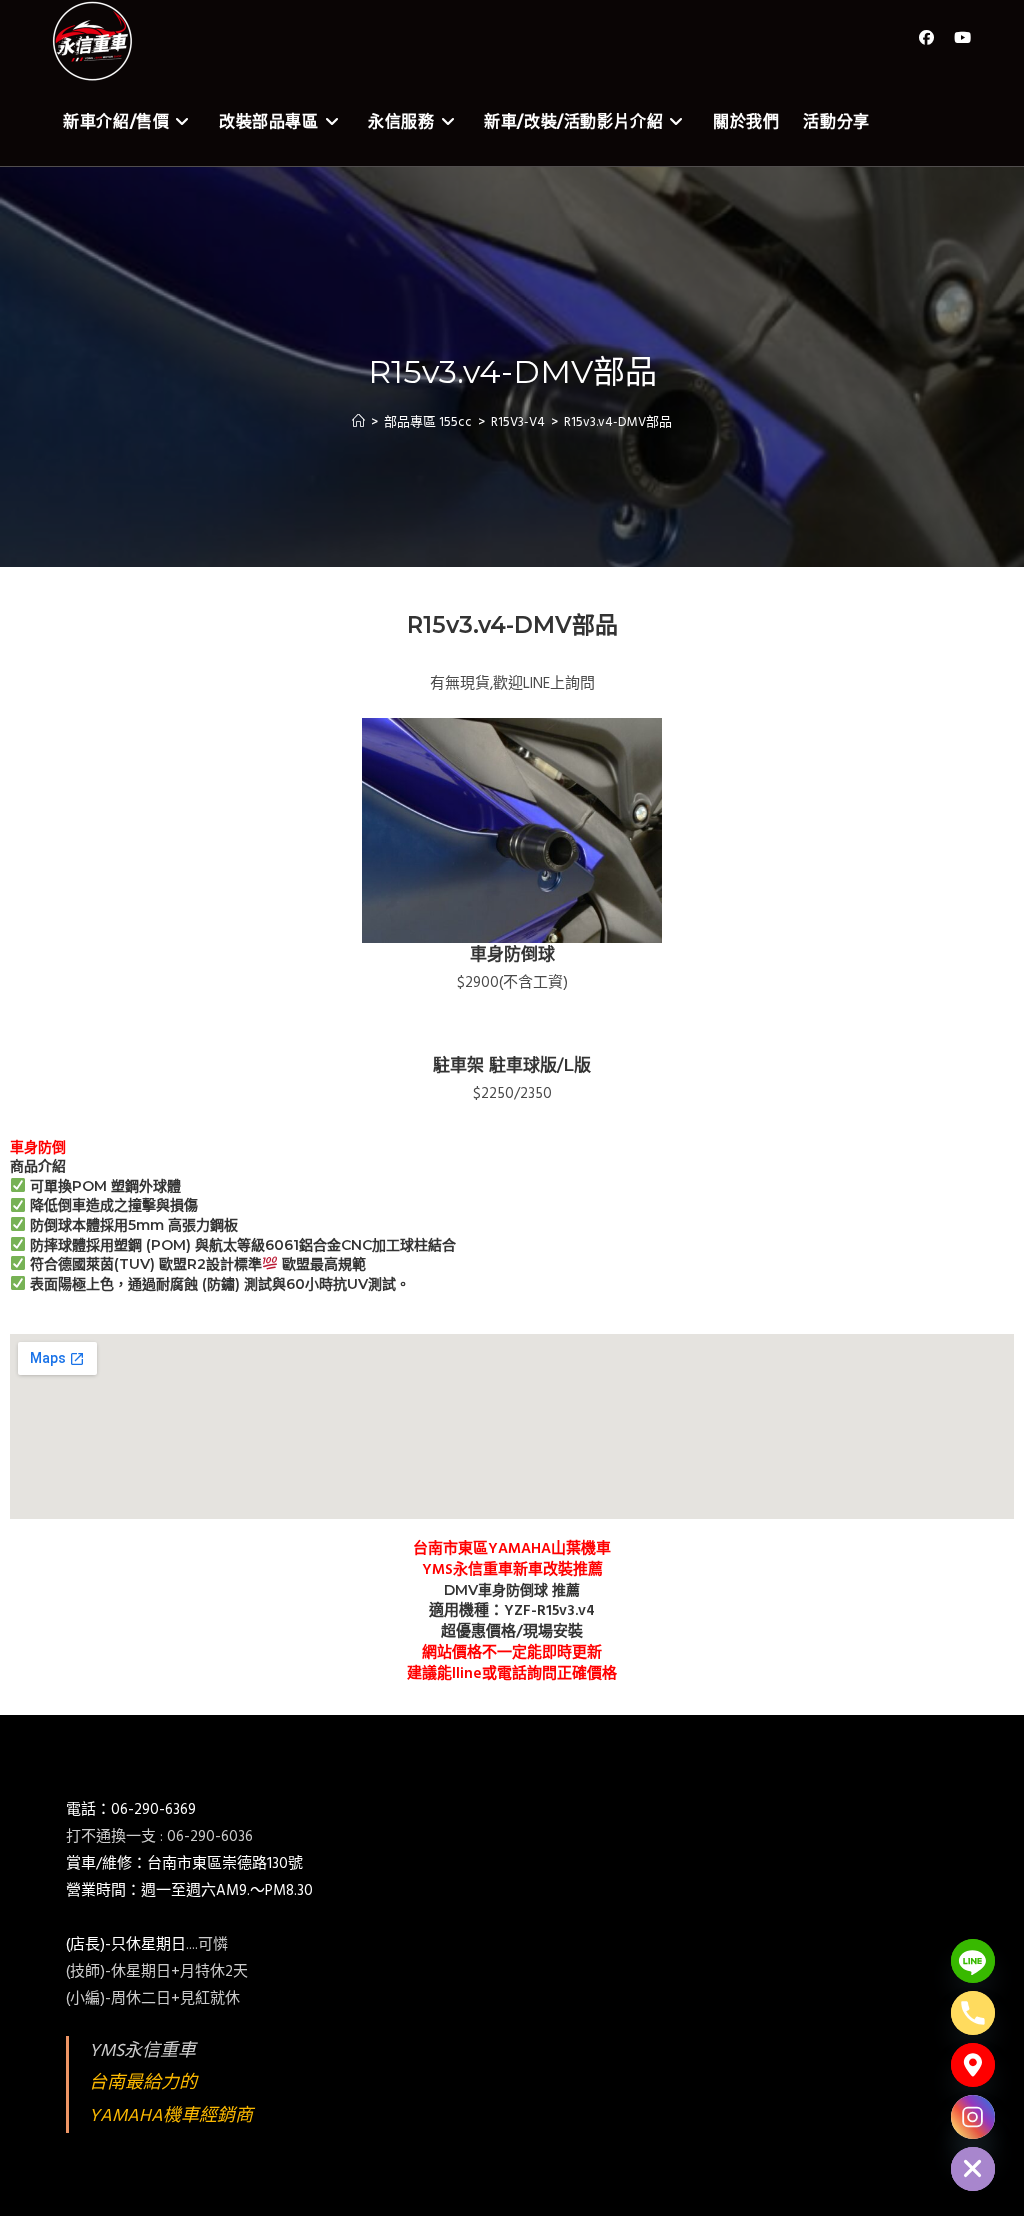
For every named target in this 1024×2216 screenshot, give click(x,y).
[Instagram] (973, 2117)
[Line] (973, 1961)
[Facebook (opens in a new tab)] (926, 38)
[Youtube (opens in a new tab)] (962, 38)
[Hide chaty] (973, 2169)
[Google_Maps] (973, 2065)
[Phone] (973, 2013)
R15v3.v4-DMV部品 (618, 422)
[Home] (358, 422)
